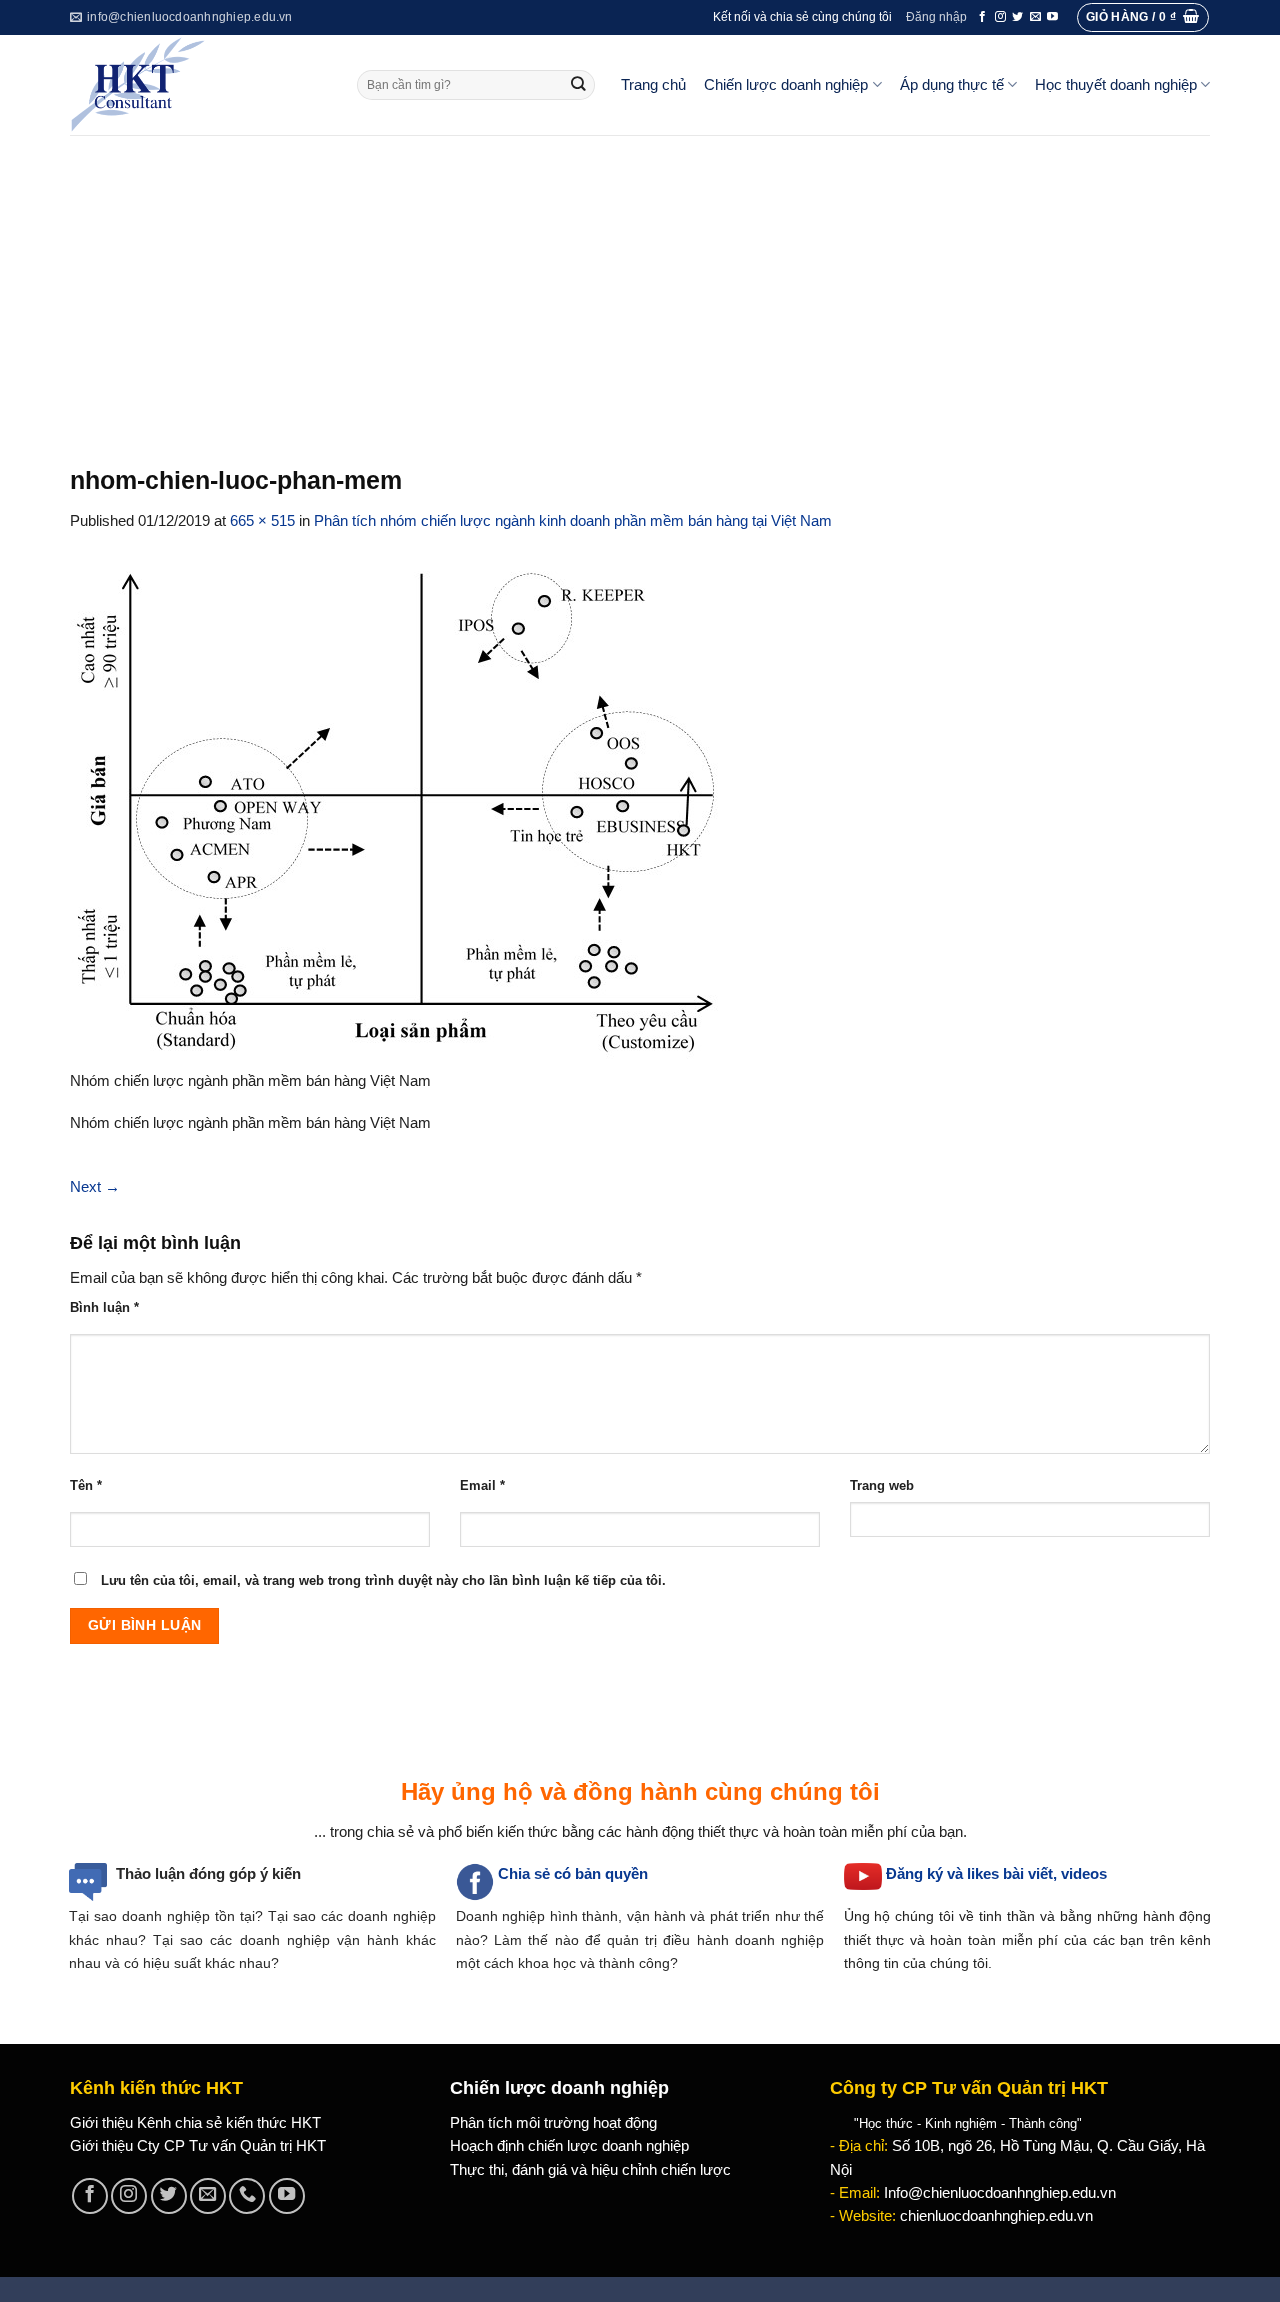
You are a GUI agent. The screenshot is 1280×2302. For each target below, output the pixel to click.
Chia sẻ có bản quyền (573, 1874)
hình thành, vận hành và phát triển (660, 1916)
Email (482, 1485)
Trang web (882, 1485)
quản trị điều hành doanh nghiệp (715, 1940)
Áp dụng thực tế (952, 85)
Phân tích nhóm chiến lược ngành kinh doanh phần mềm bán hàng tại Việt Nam (573, 521)
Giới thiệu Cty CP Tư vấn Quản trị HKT (198, 2146)
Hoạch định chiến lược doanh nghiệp (569, 2146)
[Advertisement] (640, 285)
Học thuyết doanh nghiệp (1116, 85)
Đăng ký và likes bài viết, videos (996, 1874)
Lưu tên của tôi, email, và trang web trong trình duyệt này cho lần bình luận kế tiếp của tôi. (383, 1580)
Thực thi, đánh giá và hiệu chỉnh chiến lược (590, 2170)
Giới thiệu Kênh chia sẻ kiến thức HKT (195, 2123)
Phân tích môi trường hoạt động (553, 2123)
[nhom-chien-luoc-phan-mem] (402, 811)
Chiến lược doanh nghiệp (786, 85)
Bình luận (104, 1307)
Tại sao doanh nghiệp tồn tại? (166, 1916)
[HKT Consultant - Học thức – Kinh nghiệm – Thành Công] (198, 85)
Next (95, 1187)
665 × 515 (262, 521)
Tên (86, 1485)
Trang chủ (653, 85)
